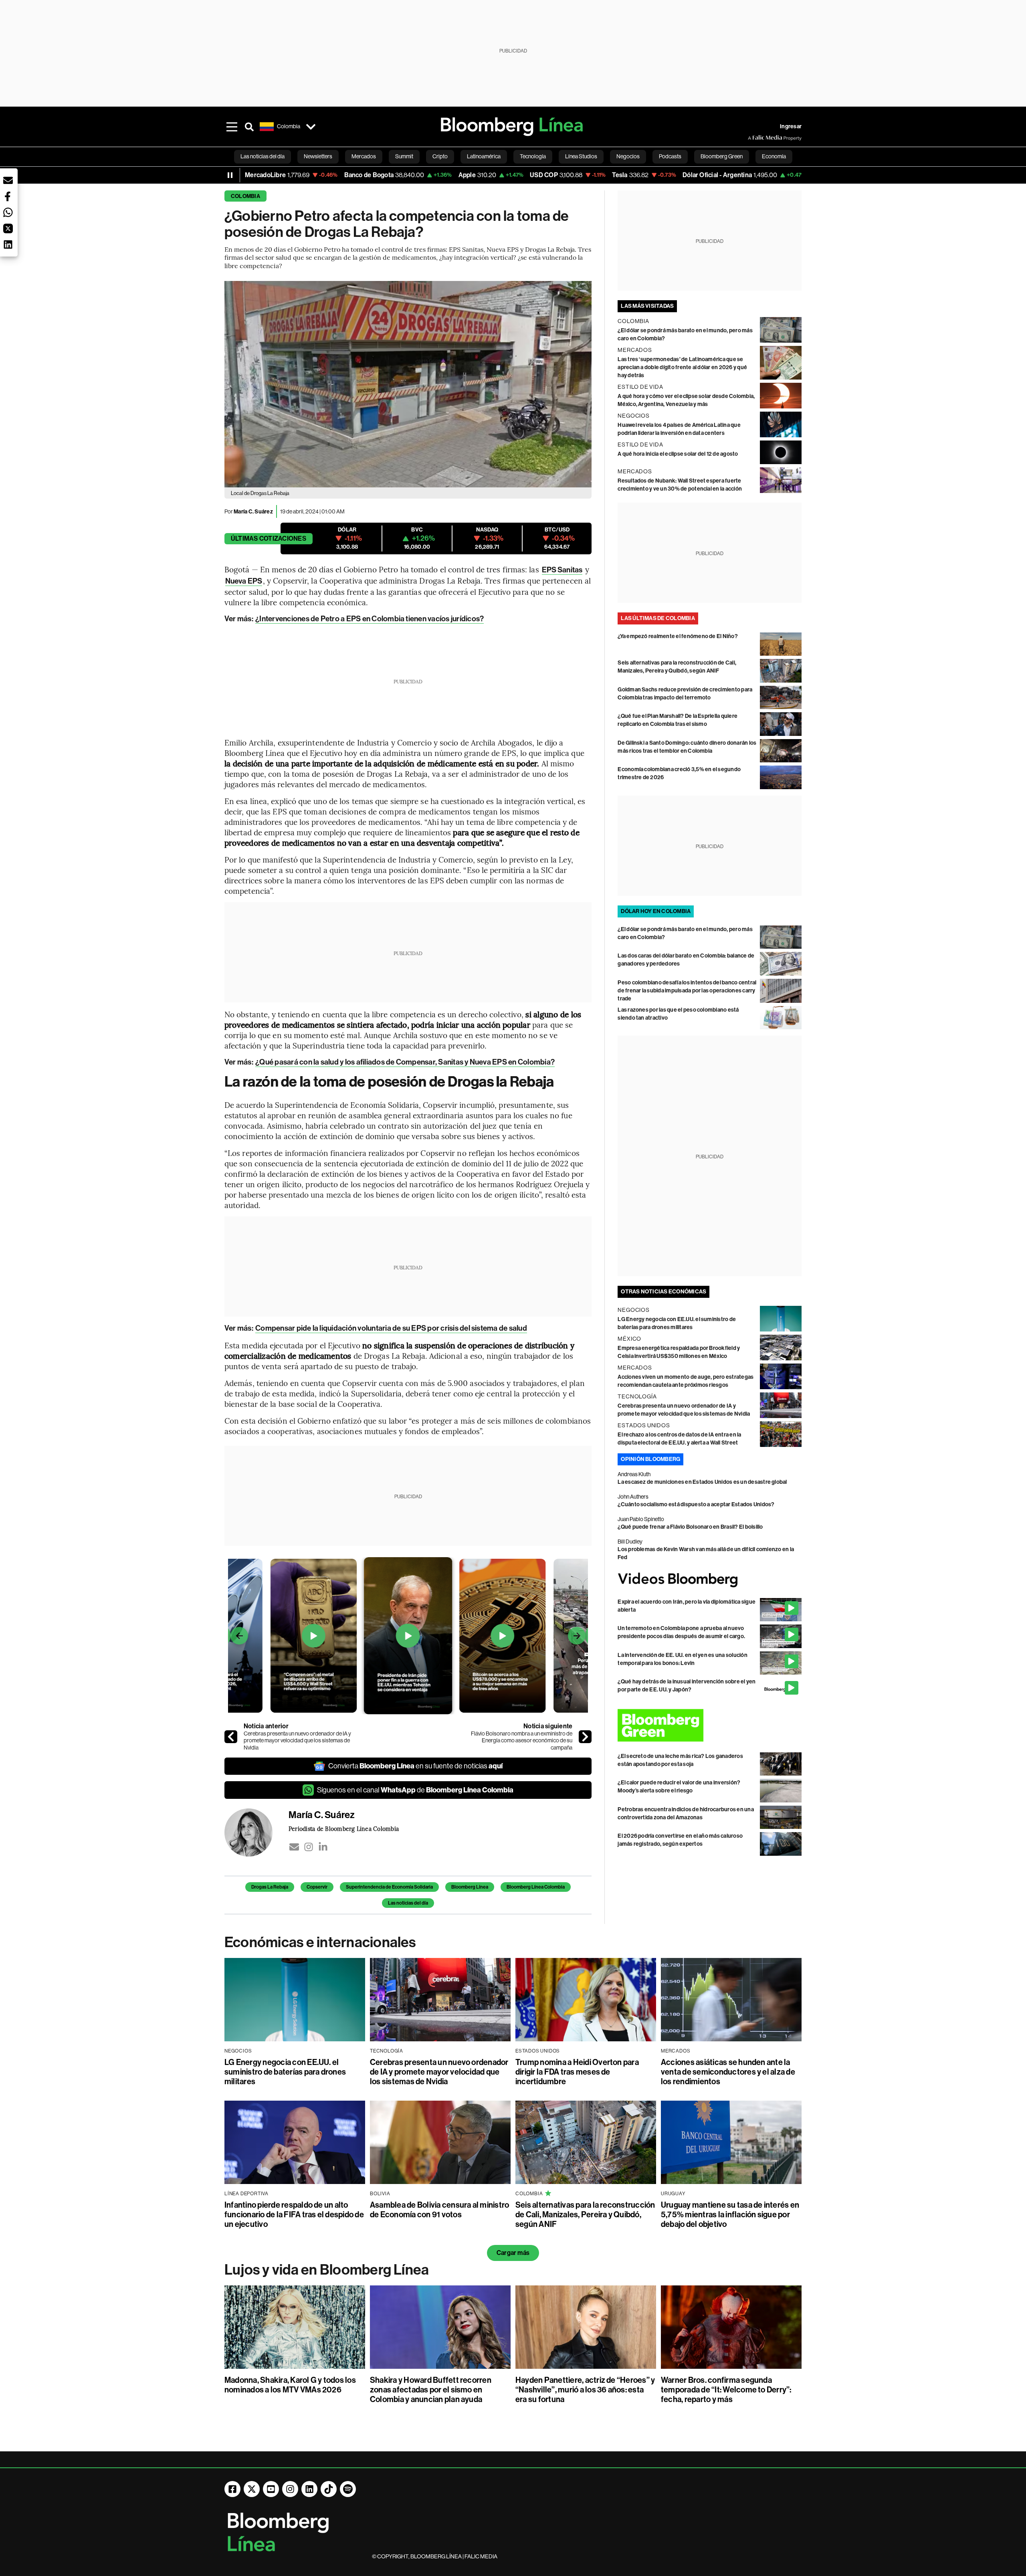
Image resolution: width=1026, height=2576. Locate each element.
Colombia (245, 196)
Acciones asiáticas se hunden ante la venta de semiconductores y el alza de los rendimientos (728, 2072)
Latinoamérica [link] (484, 156)
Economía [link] (774, 156)
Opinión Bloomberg (650, 1459)
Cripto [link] (440, 156)
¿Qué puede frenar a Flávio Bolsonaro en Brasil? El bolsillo (690, 1527)
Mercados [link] (364, 156)
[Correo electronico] (294, 1847)
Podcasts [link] (670, 156)
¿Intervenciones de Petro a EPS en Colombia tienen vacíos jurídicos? (370, 619)
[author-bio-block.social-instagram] (309, 1847)
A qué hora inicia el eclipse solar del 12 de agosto (678, 454)
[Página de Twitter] (252, 2489)
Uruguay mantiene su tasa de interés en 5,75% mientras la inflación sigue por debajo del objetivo (730, 2214)
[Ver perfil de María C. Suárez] (256, 1832)
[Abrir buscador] (249, 127)
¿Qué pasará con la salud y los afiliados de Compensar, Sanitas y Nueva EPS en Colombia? (405, 1062)
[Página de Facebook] (232, 2489)
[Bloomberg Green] (710, 1725)
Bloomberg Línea (470, 1887)
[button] (8, 180)
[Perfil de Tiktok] (329, 2489)
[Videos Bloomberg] (710, 1580)
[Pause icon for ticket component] (230, 175)
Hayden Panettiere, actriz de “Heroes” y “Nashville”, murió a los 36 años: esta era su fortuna (585, 2390)
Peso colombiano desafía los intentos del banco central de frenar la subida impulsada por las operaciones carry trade (687, 991)
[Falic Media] (753, 138)
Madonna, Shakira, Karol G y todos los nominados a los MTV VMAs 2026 (290, 2385)
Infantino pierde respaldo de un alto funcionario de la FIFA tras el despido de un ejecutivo (294, 2214)
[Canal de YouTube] (271, 2489)
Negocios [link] (628, 156)
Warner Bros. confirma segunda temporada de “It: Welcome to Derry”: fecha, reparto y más (726, 2390)
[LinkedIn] (323, 1847)
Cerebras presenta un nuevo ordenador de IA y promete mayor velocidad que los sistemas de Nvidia (297, 1741)
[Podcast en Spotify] (348, 2489)
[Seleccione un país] (311, 127)
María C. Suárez (253, 512)
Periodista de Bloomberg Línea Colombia (344, 1828)
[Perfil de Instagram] (290, 2489)
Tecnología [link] (533, 156)
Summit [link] (404, 156)
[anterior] (231, 1737)
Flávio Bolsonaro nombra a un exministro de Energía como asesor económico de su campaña (522, 1741)
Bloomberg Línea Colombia (536, 1887)
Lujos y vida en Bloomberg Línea (327, 2270)
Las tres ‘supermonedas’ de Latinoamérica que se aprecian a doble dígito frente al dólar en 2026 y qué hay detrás (682, 367)
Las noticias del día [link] (263, 156)
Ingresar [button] (791, 126)
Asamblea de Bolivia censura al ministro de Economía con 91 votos (439, 2210)
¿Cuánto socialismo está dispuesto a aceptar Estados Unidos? (696, 1504)
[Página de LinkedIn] (309, 2489)
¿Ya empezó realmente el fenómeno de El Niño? (678, 636)
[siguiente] (585, 1737)
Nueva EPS (244, 581)
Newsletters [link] (318, 156)
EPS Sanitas (562, 570)
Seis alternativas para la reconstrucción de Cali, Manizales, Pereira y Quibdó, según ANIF (585, 2214)
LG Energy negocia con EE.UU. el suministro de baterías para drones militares (285, 2072)
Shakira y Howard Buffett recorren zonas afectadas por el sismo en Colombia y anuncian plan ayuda (431, 2390)
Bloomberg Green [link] (722, 156)
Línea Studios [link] (581, 156)
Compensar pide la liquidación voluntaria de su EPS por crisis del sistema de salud (391, 1328)
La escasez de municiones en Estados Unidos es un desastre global (702, 1482)
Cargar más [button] (513, 2253)
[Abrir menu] (232, 127)
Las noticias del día (408, 1903)
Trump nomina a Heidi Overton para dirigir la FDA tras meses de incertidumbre (577, 2072)
